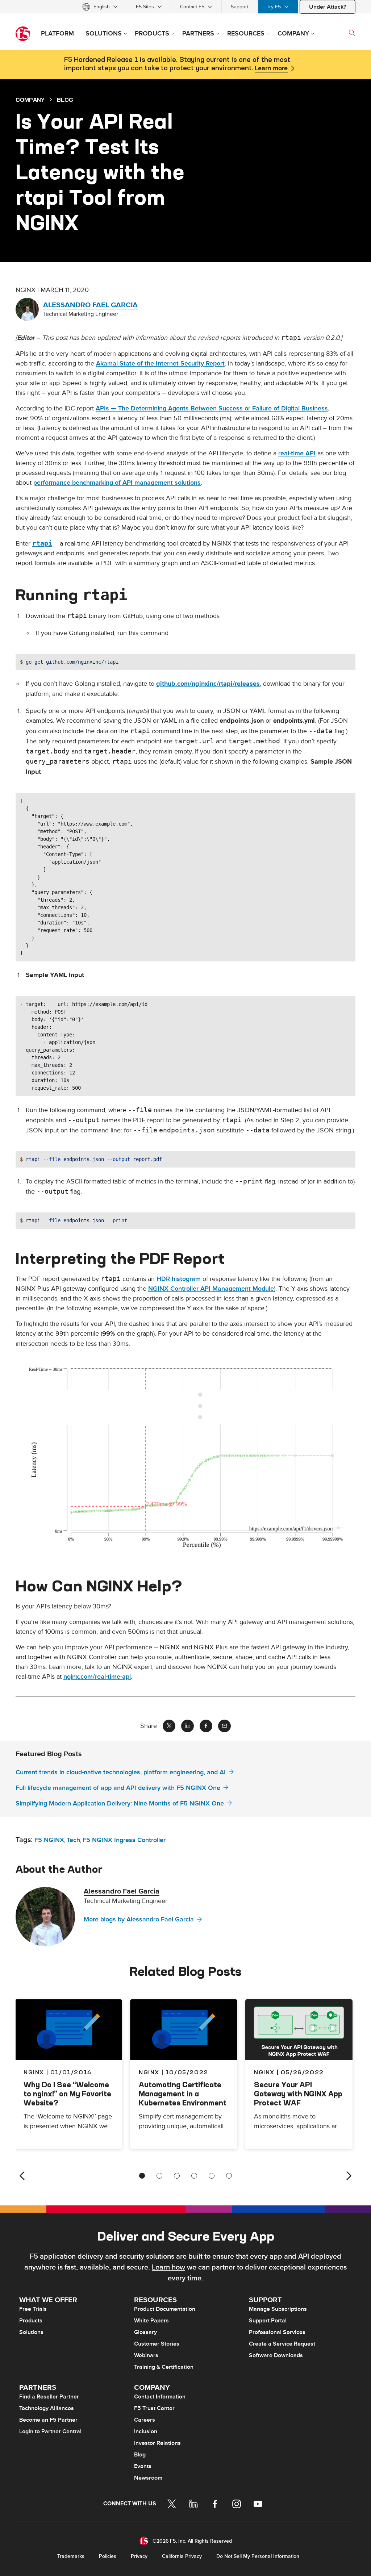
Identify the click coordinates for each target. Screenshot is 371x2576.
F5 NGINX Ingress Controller (124, 1840)
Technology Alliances (47, 2408)
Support (240, 7)
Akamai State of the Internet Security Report (160, 364)
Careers (145, 2420)
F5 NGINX (49, 1840)
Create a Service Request (282, 2344)
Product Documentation (165, 2309)
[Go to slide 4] (194, 2176)
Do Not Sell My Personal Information (258, 2556)
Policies (108, 2556)
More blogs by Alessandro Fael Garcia (139, 1919)
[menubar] (185, 7)
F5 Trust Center (154, 2408)
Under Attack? (328, 7)
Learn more (271, 68)
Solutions (31, 2332)
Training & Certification (164, 2367)
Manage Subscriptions (278, 2309)
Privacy (139, 2556)
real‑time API (297, 453)
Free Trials (33, 2309)
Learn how (168, 2267)
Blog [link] (65, 100)
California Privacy (182, 2556)
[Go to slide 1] (142, 2176)
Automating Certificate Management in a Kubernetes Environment (183, 2094)
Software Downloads (276, 2355)
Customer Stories (157, 2344)
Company (30, 100)
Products (31, 2321)
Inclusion (146, 2431)
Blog (140, 2455)
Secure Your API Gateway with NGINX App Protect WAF (298, 2094)
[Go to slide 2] (159, 2176)
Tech (73, 1840)
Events (143, 2466)
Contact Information (160, 2397)
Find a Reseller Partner (49, 2397)
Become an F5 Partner (48, 2420)
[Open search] (352, 33)
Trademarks (71, 2556)
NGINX (149, 2072)
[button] (185, 1457)
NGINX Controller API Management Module (211, 1289)
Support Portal (268, 2321)
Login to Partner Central (50, 2431)
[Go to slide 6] (229, 2176)
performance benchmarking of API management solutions (117, 483)
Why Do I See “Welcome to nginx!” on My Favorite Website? (67, 2094)
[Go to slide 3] (177, 2176)
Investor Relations (157, 2443)
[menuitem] (100, 7)
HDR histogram (179, 1279)
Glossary (145, 2332)
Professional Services (277, 2332)
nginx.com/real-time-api (97, 1677)
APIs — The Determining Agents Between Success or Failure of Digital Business (212, 408)
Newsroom (148, 2478)
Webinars (146, 2355)
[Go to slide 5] (212, 2176)
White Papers (151, 2321)
